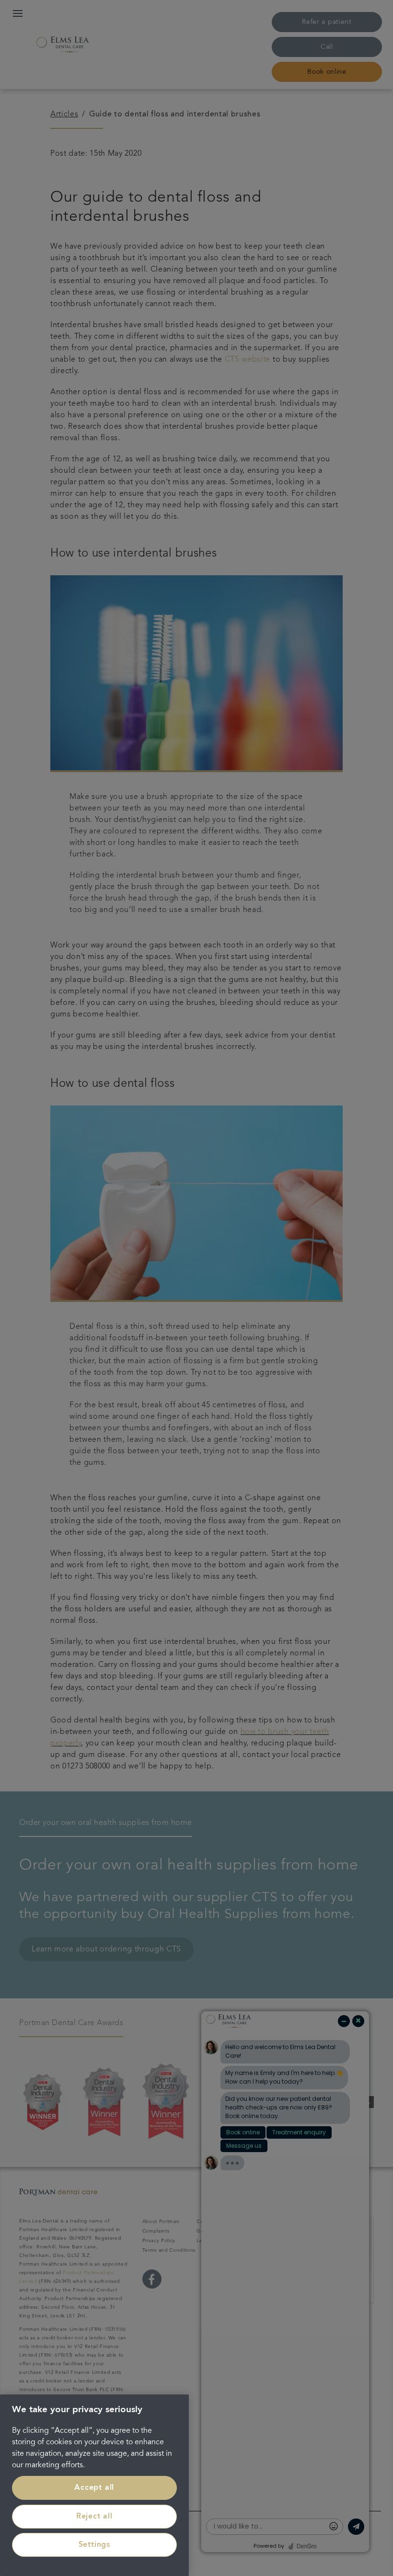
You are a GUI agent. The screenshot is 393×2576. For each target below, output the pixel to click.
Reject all (94, 2517)
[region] (94, 2485)
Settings (94, 2545)
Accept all (94, 2488)
